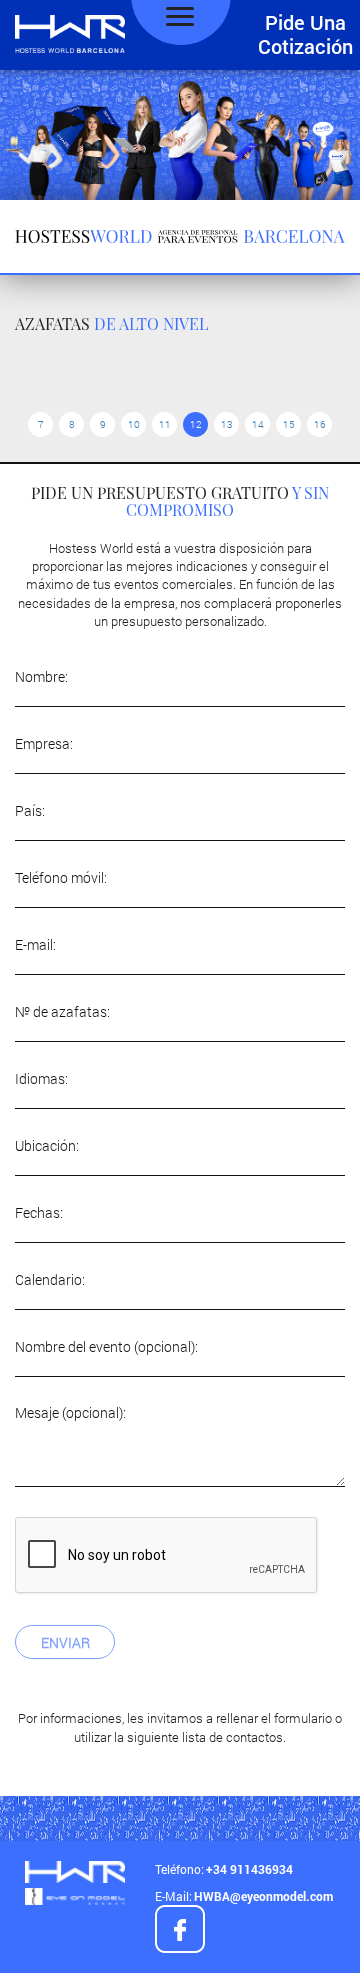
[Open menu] (180, 16)
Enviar (65, 1642)
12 (196, 424)
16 (320, 424)
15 (289, 424)
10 (134, 424)
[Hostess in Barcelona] (70, 35)
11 (165, 424)
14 (258, 424)
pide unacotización (305, 34)
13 (227, 424)
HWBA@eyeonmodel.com (263, 1896)
